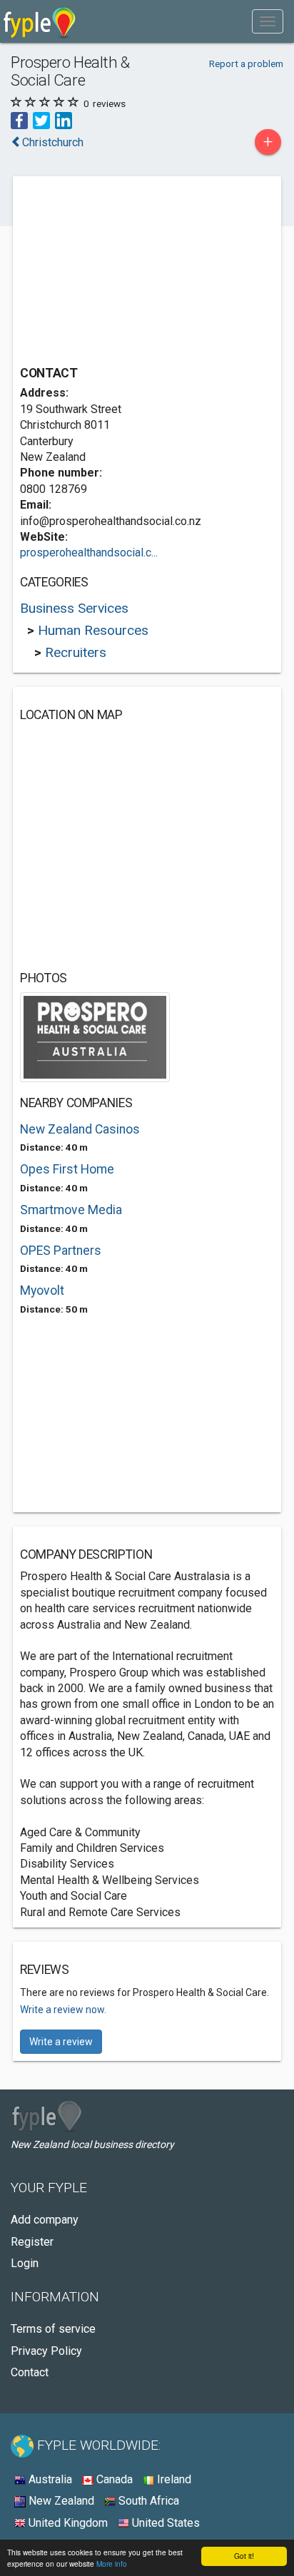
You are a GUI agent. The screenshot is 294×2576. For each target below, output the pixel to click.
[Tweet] (41, 119)
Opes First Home (67, 1169)
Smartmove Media (71, 1210)
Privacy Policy (46, 2351)
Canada (113, 2479)
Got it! (244, 2556)
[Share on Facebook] (19, 119)
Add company (45, 2220)
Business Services (74, 608)
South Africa (147, 2501)
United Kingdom (67, 2523)
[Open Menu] (268, 21)
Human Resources (93, 630)
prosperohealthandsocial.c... (89, 553)
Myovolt (42, 1290)
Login (25, 2263)
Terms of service (53, 2329)
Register (32, 2242)
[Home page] (40, 21)
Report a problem (246, 63)
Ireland (173, 2479)
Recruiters (76, 652)
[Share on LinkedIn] (64, 119)
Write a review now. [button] (63, 2010)
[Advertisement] (127, 273)
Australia (49, 2479)
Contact (30, 2372)
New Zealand (60, 2501)
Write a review (61, 2042)
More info (112, 2564)
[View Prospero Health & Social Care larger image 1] (95, 1037)
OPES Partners (61, 1251)
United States (164, 2523)
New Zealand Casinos (80, 1129)
